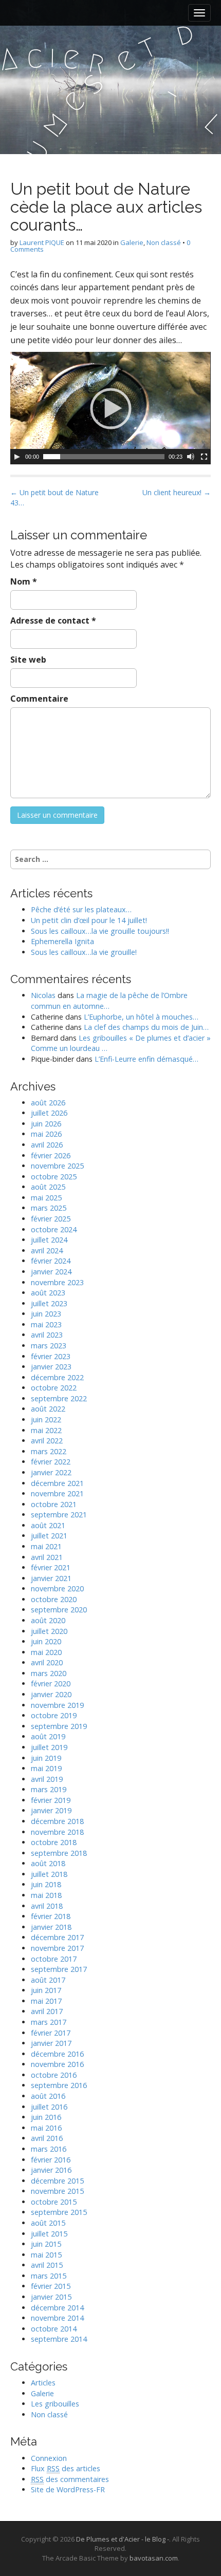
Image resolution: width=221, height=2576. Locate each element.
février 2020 (51, 1684)
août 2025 (48, 1187)
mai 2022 (46, 1430)
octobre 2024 (54, 1229)
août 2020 (48, 1620)
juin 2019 (46, 1758)
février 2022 (51, 1462)
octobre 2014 (54, 2329)
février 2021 (51, 1567)
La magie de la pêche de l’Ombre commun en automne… (109, 1001)
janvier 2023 (51, 1367)
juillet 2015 (49, 2234)
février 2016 (51, 2160)
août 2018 (48, 1863)
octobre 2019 (54, 1715)
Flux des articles (66, 2468)
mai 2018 (46, 1895)
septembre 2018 (59, 1853)
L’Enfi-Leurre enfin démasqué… (146, 1059)
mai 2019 (46, 1768)
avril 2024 (47, 1251)
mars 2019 (49, 1789)
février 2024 (51, 1261)
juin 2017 (46, 1990)
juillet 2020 (49, 1631)
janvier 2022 (51, 1472)
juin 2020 (46, 1641)
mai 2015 (46, 2255)
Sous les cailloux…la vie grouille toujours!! (100, 931)
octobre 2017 (54, 1959)
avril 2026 (47, 1145)
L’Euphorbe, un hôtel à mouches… (141, 1017)
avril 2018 (47, 1906)
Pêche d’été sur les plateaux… (81, 909)
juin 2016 (46, 2117)
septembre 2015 (59, 2212)
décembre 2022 (57, 1377)
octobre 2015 (54, 2202)
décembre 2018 (57, 1821)
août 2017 (48, 1980)
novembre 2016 (57, 2064)
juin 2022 (46, 1419)
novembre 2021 (57, 1493)
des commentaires (70, 2479)
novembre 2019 (57, 1705)
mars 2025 (49, 1208)
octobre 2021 (54, 1504)
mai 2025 (46, 1198)
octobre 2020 (54, 1599)
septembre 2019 (59, 1726)
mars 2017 (49, 2022)
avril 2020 (47, 1662)
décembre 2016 (57, 2054)
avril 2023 (47, 1335)
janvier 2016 (51, 2170)
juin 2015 (46, 2244)
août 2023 (48, 1293)
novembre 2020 (57, 1588)
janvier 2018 (51, 1927)
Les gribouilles (55, 2404)
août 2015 (48, 2223)
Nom (24, 581)
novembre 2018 (57, 1832)
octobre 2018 (54, 1842)
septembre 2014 (59, 2339)
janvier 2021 (51, 1578)
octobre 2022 (54, 1388)
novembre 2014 (57, 2318)
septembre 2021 (59, 1515)
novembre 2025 (57, 1166)
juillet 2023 (49, 1303)
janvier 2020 (51, 1694)
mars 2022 (49, 1451)
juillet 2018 (49, 1874)
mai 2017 (46, 2001)
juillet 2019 (49, 1747)
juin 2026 (46, 1124)
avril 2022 (47, 1441)
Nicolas (43, 995)
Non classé (164, 242)
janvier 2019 (51, 1810)
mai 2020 (46, 1652)
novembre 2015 (57, 2191)
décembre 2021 (57, 1483)
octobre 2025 (54, 1177)
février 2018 (51, 1916)
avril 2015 (47, 2265)
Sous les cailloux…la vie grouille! (84, 952)
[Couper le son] (191, 457)
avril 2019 (47, 1779)
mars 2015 (49, 2276)
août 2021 (48, 1525)
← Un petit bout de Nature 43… (54, 497)
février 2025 (51, 1219)
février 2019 (51, 1800)
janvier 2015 (51, 2297)
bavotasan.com (154, 2558)
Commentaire (39, 699)
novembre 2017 (57, 1948)
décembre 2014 (57, 2308)
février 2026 (51, 1155)
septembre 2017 (59, 1969)
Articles (43, 2383)
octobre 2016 (54, 2075)
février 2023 (51, 1356)
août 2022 (48, 1409)
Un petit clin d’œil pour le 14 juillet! (89, 920)
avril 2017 (47, 2011)
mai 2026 (46, 1134)
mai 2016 (46, 2128)
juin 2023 (46, 1314)
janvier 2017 (51, 2043)
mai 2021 (46, 1546)
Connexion (49, 2458)
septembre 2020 (59, 1610)
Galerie (132, 242)
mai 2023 (46, 1324)
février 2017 (51, 2033)
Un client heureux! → (177, 492)
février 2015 (51, 2286)
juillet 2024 (49, 1240)
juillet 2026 (49, 1113)
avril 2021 (47, 1557)
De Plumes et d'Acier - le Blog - (123, 2539)
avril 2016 (47, 2138)
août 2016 (48, 2096)
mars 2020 (49, 1673)
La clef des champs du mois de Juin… (146, 1027)
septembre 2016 (59, 2085)
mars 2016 (49, 2149)
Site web (28, 660)
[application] (110, 408)
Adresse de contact (53, 621)
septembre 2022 (59, 1398)
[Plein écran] (204, 457)
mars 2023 (49, 1346)
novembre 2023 (57, 1282)
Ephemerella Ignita (62, 941)
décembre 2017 (57, 1937)
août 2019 (48, 1736)
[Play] (17, 457)
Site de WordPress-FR (68, 2489)
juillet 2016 (49, 2107)
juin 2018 (46, 1884)
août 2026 (48, 1103)
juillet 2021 (49, 1536)
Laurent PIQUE (42, 242)
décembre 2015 (57, 2181)
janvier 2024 (51, 1272)
